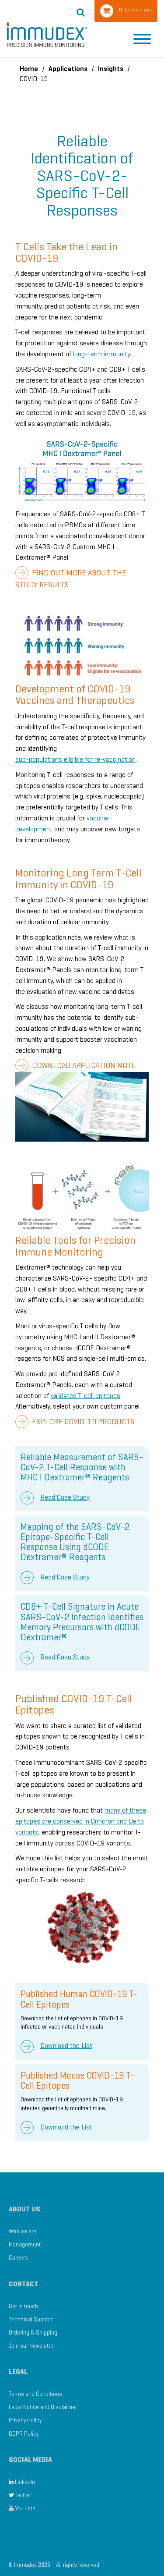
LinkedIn (24, 2482)
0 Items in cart (136, 9)
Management (25, 2244)
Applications (68, 69)
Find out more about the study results (71, 579)
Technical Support (31, 2319)
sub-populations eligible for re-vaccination (75, 759)
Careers (18, 2258)
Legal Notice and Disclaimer (43, 2407)
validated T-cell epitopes (85, 1396)
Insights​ (111, 69)
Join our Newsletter (32, 2346)
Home (29, 69)
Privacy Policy (25, 2420)
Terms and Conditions (35, 2394)
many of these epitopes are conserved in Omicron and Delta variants (81, 1821)
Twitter (23, 2495)
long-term (88, 354)
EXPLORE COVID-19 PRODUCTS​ (82, 1422)
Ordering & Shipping (33, 2333)
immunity (117, 354)
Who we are (23, 2231)
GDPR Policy (24, 2434)
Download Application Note (83, 1065)
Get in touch (23, 2306)
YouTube (24, 2508)
